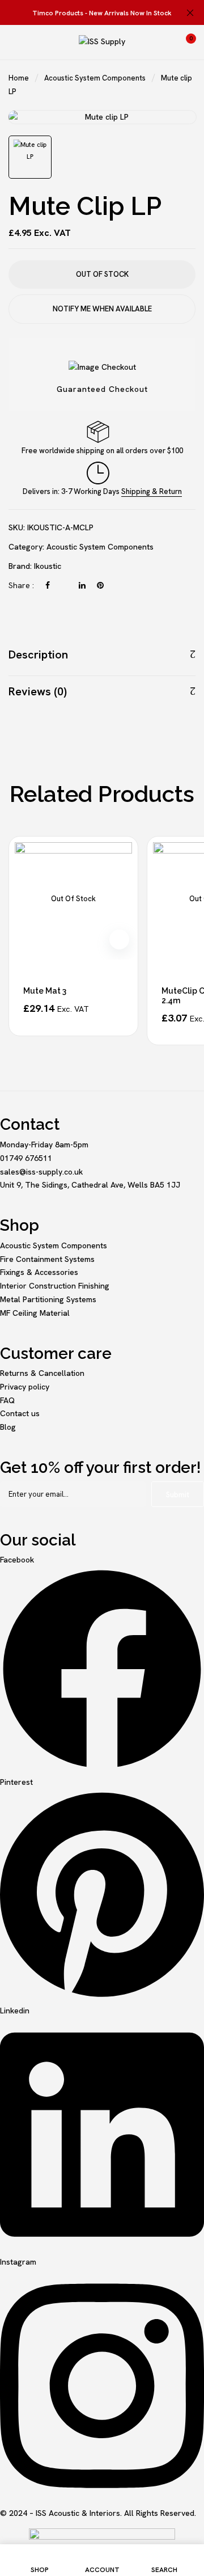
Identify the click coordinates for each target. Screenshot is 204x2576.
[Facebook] (48, 585)
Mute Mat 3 (45, 991)
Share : (21, 585)
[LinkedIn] (82, 585)
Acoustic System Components (95, 78)
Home (19, 78)
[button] (185, 42)
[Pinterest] (100, 585)
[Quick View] (119, 939)
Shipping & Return (152, 491)
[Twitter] (64, 585)
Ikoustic (48, 566)
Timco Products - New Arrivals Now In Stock (102, 13)
